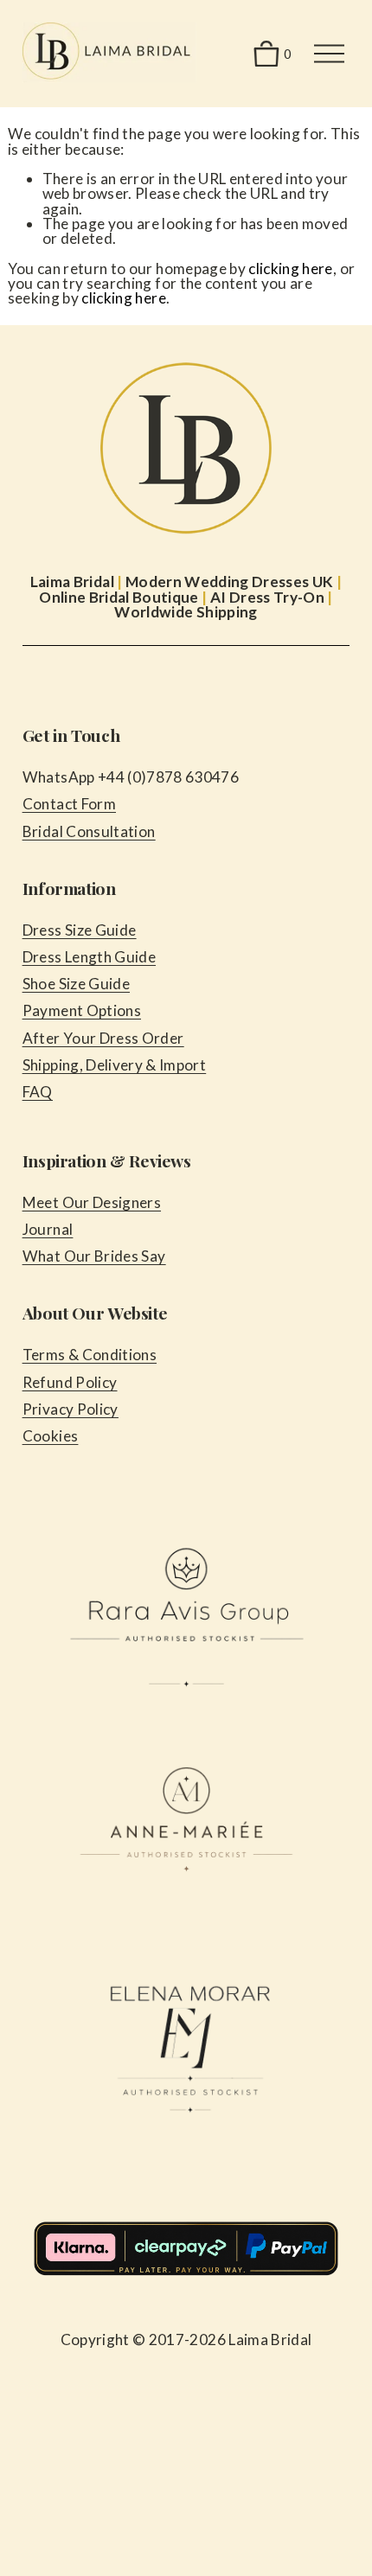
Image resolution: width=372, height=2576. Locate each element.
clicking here (290, 268)
